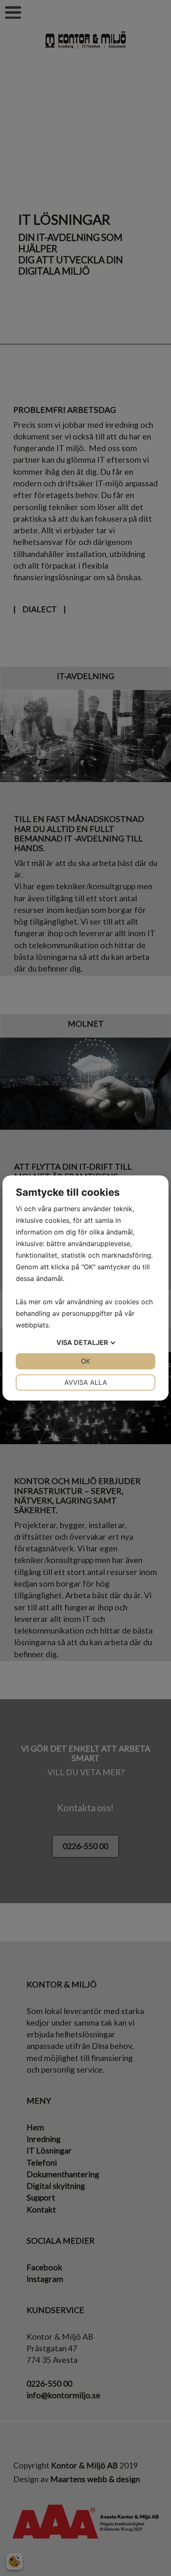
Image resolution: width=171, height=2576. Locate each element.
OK (85, 1361)
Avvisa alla (86, 1382)
